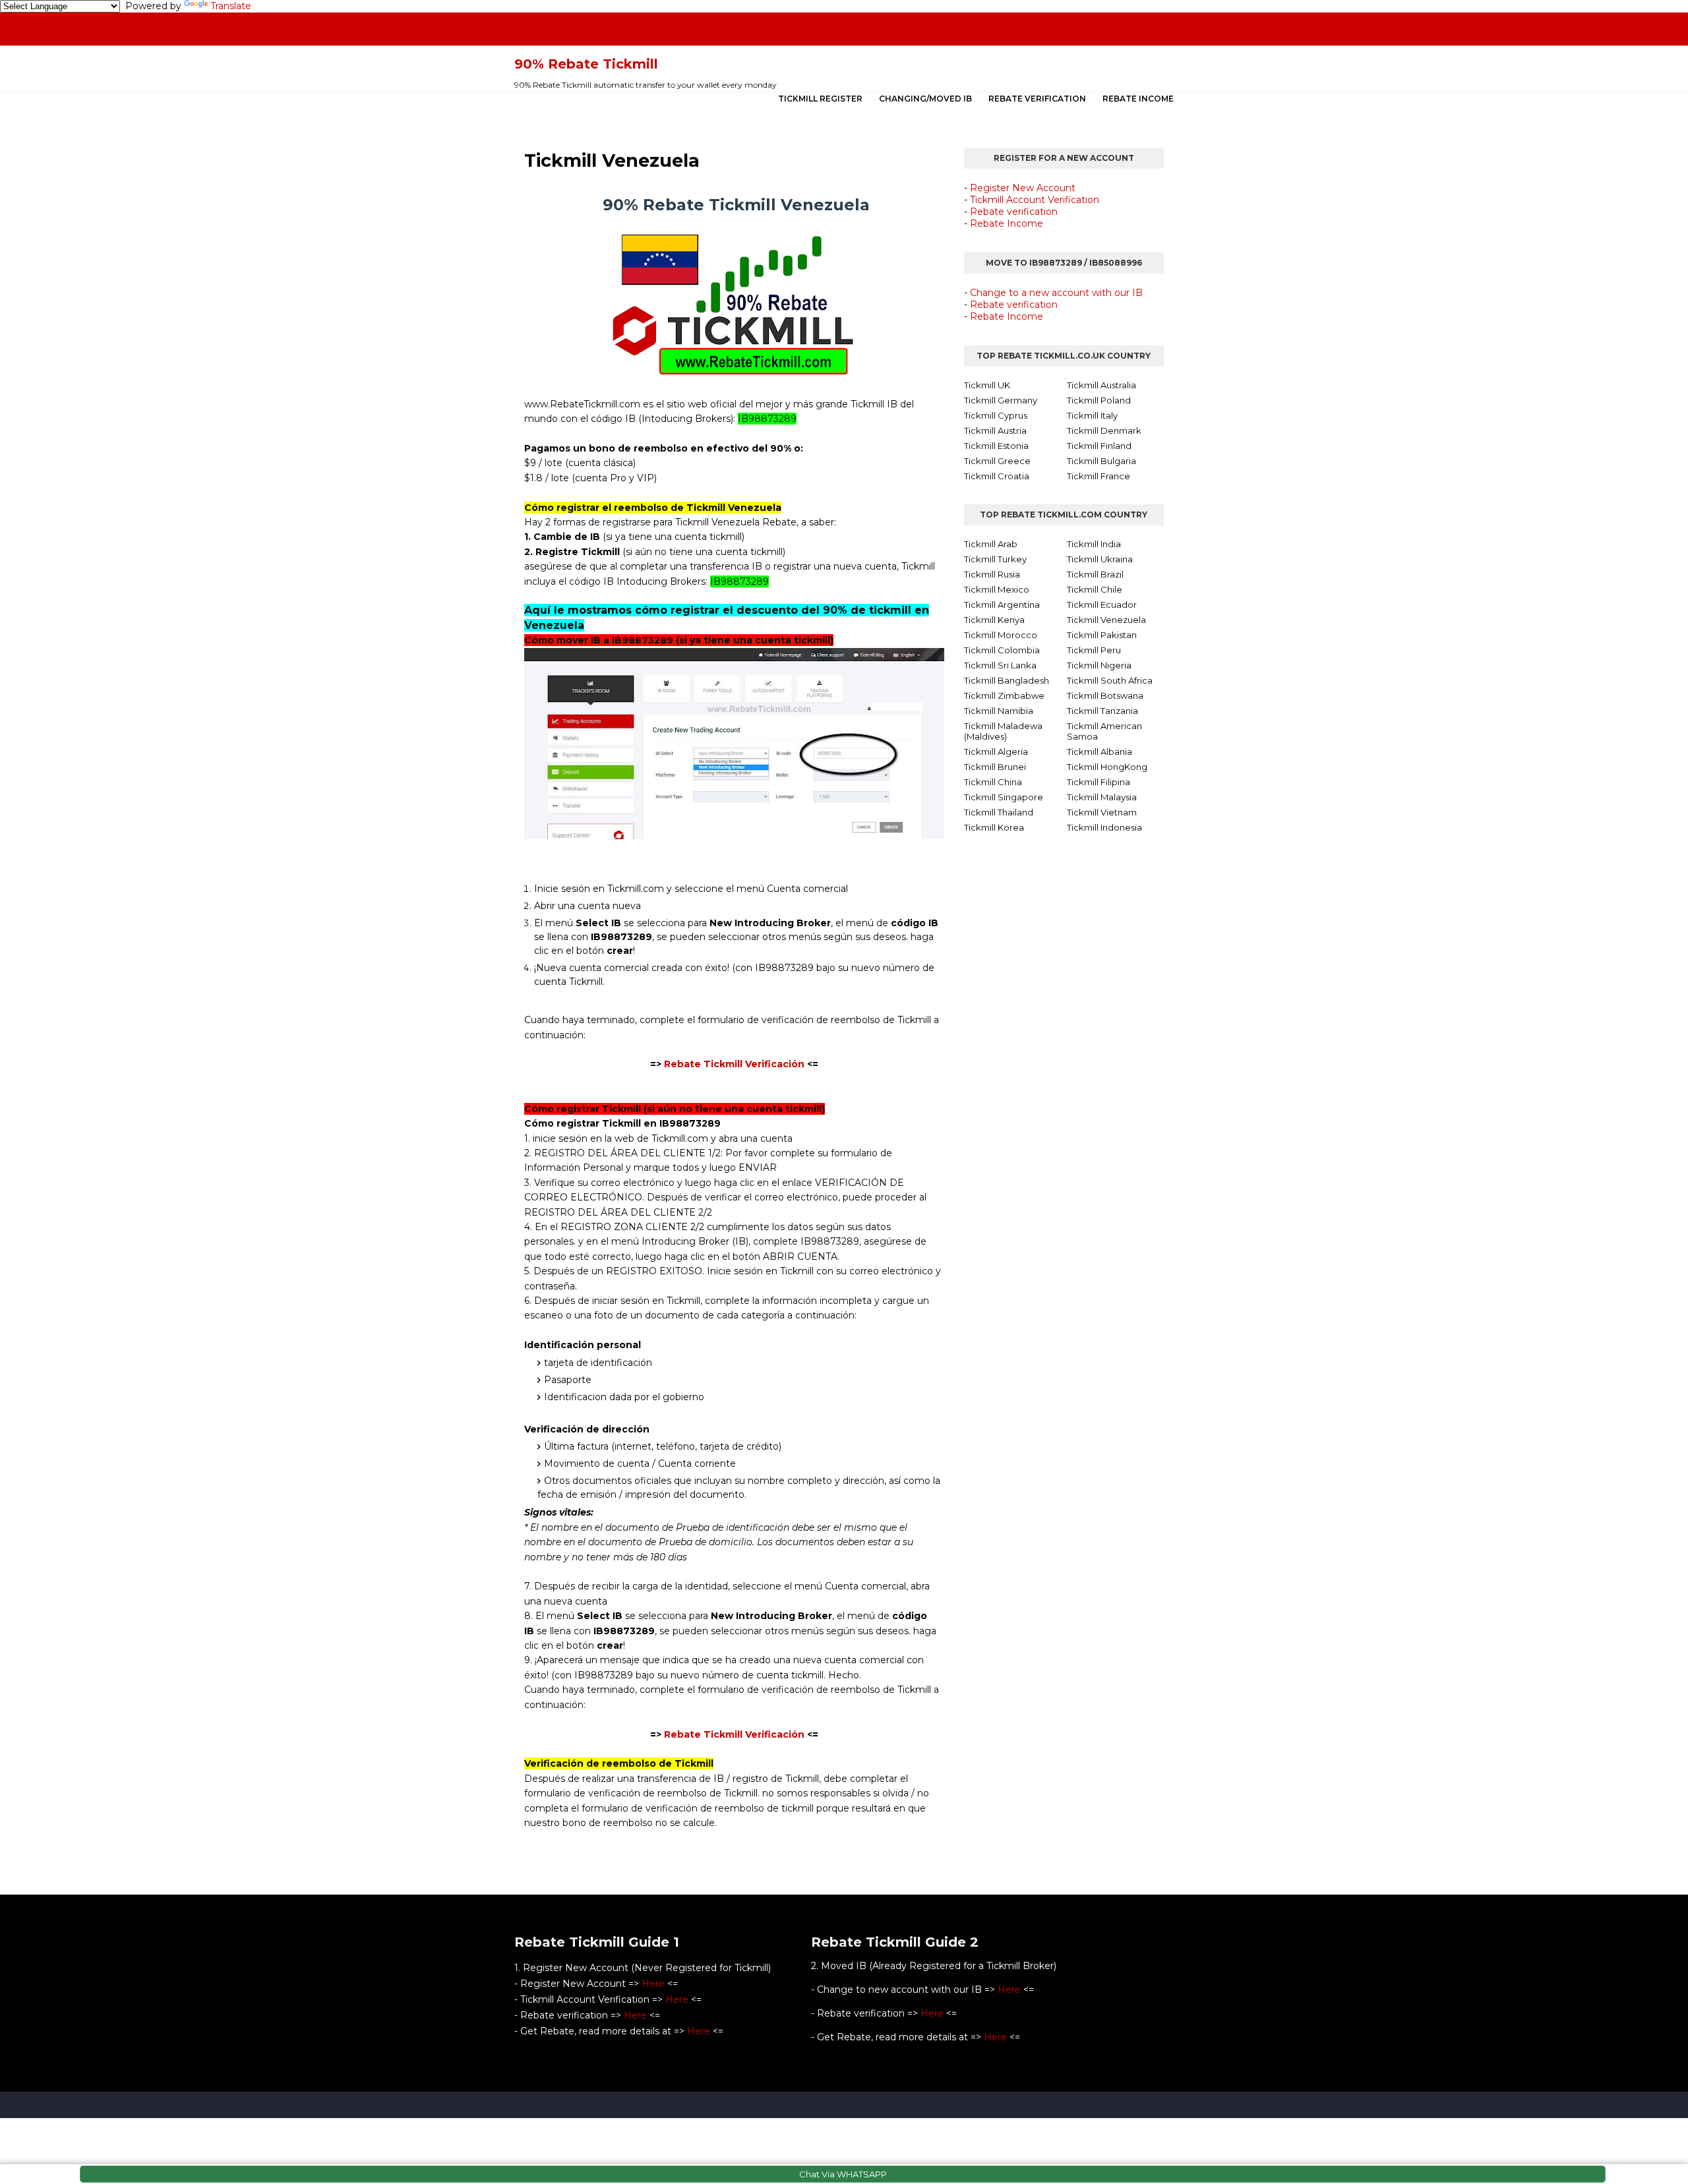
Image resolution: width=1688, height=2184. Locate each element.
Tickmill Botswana (1105, 695)
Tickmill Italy (1092, 415)
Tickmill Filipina (1099, 782)
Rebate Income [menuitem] (1138, 99)
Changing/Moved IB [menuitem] (925, 99)
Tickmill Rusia (992, 574)
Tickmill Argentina (1002, 605)
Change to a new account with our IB (1056, 293)
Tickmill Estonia (996, 446)
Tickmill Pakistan (1102, 635)
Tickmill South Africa (1110, 680)
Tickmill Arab (991, 544)
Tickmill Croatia (997, 476)
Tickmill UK (987, 385)
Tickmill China (993, 782)
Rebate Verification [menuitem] (1037, 99)
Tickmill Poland (1099, 400)
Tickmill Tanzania (1102, 711)
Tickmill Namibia (999, 711)
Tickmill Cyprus (996, 415)
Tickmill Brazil (1095, 574)
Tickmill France (1099, 476)
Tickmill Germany (1001, 400)
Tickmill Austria (995, 430)
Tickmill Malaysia (1102, 797)
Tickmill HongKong (1107, 767)
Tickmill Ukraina (1100, 559)
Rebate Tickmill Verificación (733, 1064)
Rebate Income (1007, 223)
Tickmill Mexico (997, 589)
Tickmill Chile (1095, 589)
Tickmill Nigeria (1099, 665)
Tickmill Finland (1099, 446)
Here (653, 1984)
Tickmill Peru (1094, 650)
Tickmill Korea (994, 827)
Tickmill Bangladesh (1007, 680)
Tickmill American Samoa (1104, 731)
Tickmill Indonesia (1104, 827)
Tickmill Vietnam (1102, 812)
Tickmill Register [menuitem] (820, 99)
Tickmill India (1094, 544)
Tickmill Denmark (1104, 430)
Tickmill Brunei (995, 767)
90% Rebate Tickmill (586, 64)
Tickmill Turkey (995, 559)
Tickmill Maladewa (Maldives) (1003, 731)
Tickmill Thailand (999, 812)
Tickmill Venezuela (1106, 620)
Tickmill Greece (997, 461)
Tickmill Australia (1101, 385)
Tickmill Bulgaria (1101, 461)
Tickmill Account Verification (1035, 200)
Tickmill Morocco (1001, 635)
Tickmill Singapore (1004, 797)
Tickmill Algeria (996, 752)
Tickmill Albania (1100, 752)
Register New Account (1023, 188)
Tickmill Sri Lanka (1000, 665)
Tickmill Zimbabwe (1004, 695)
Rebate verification (1014, 212)
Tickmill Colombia (1002, 650)
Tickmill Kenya (994, 620)
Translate (231, 6)
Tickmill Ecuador (1102, 605)
